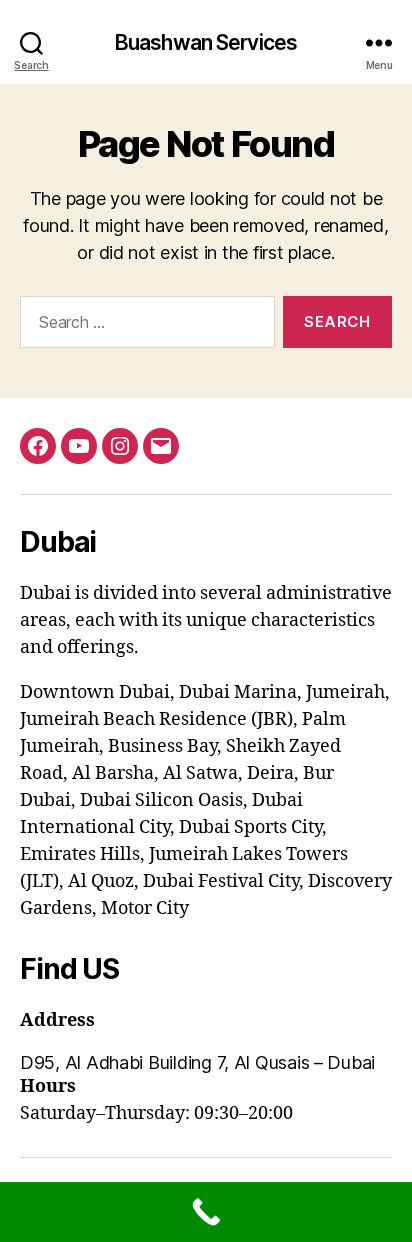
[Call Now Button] (206, 1212)
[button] (206, 1062)
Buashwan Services (206, 42)
